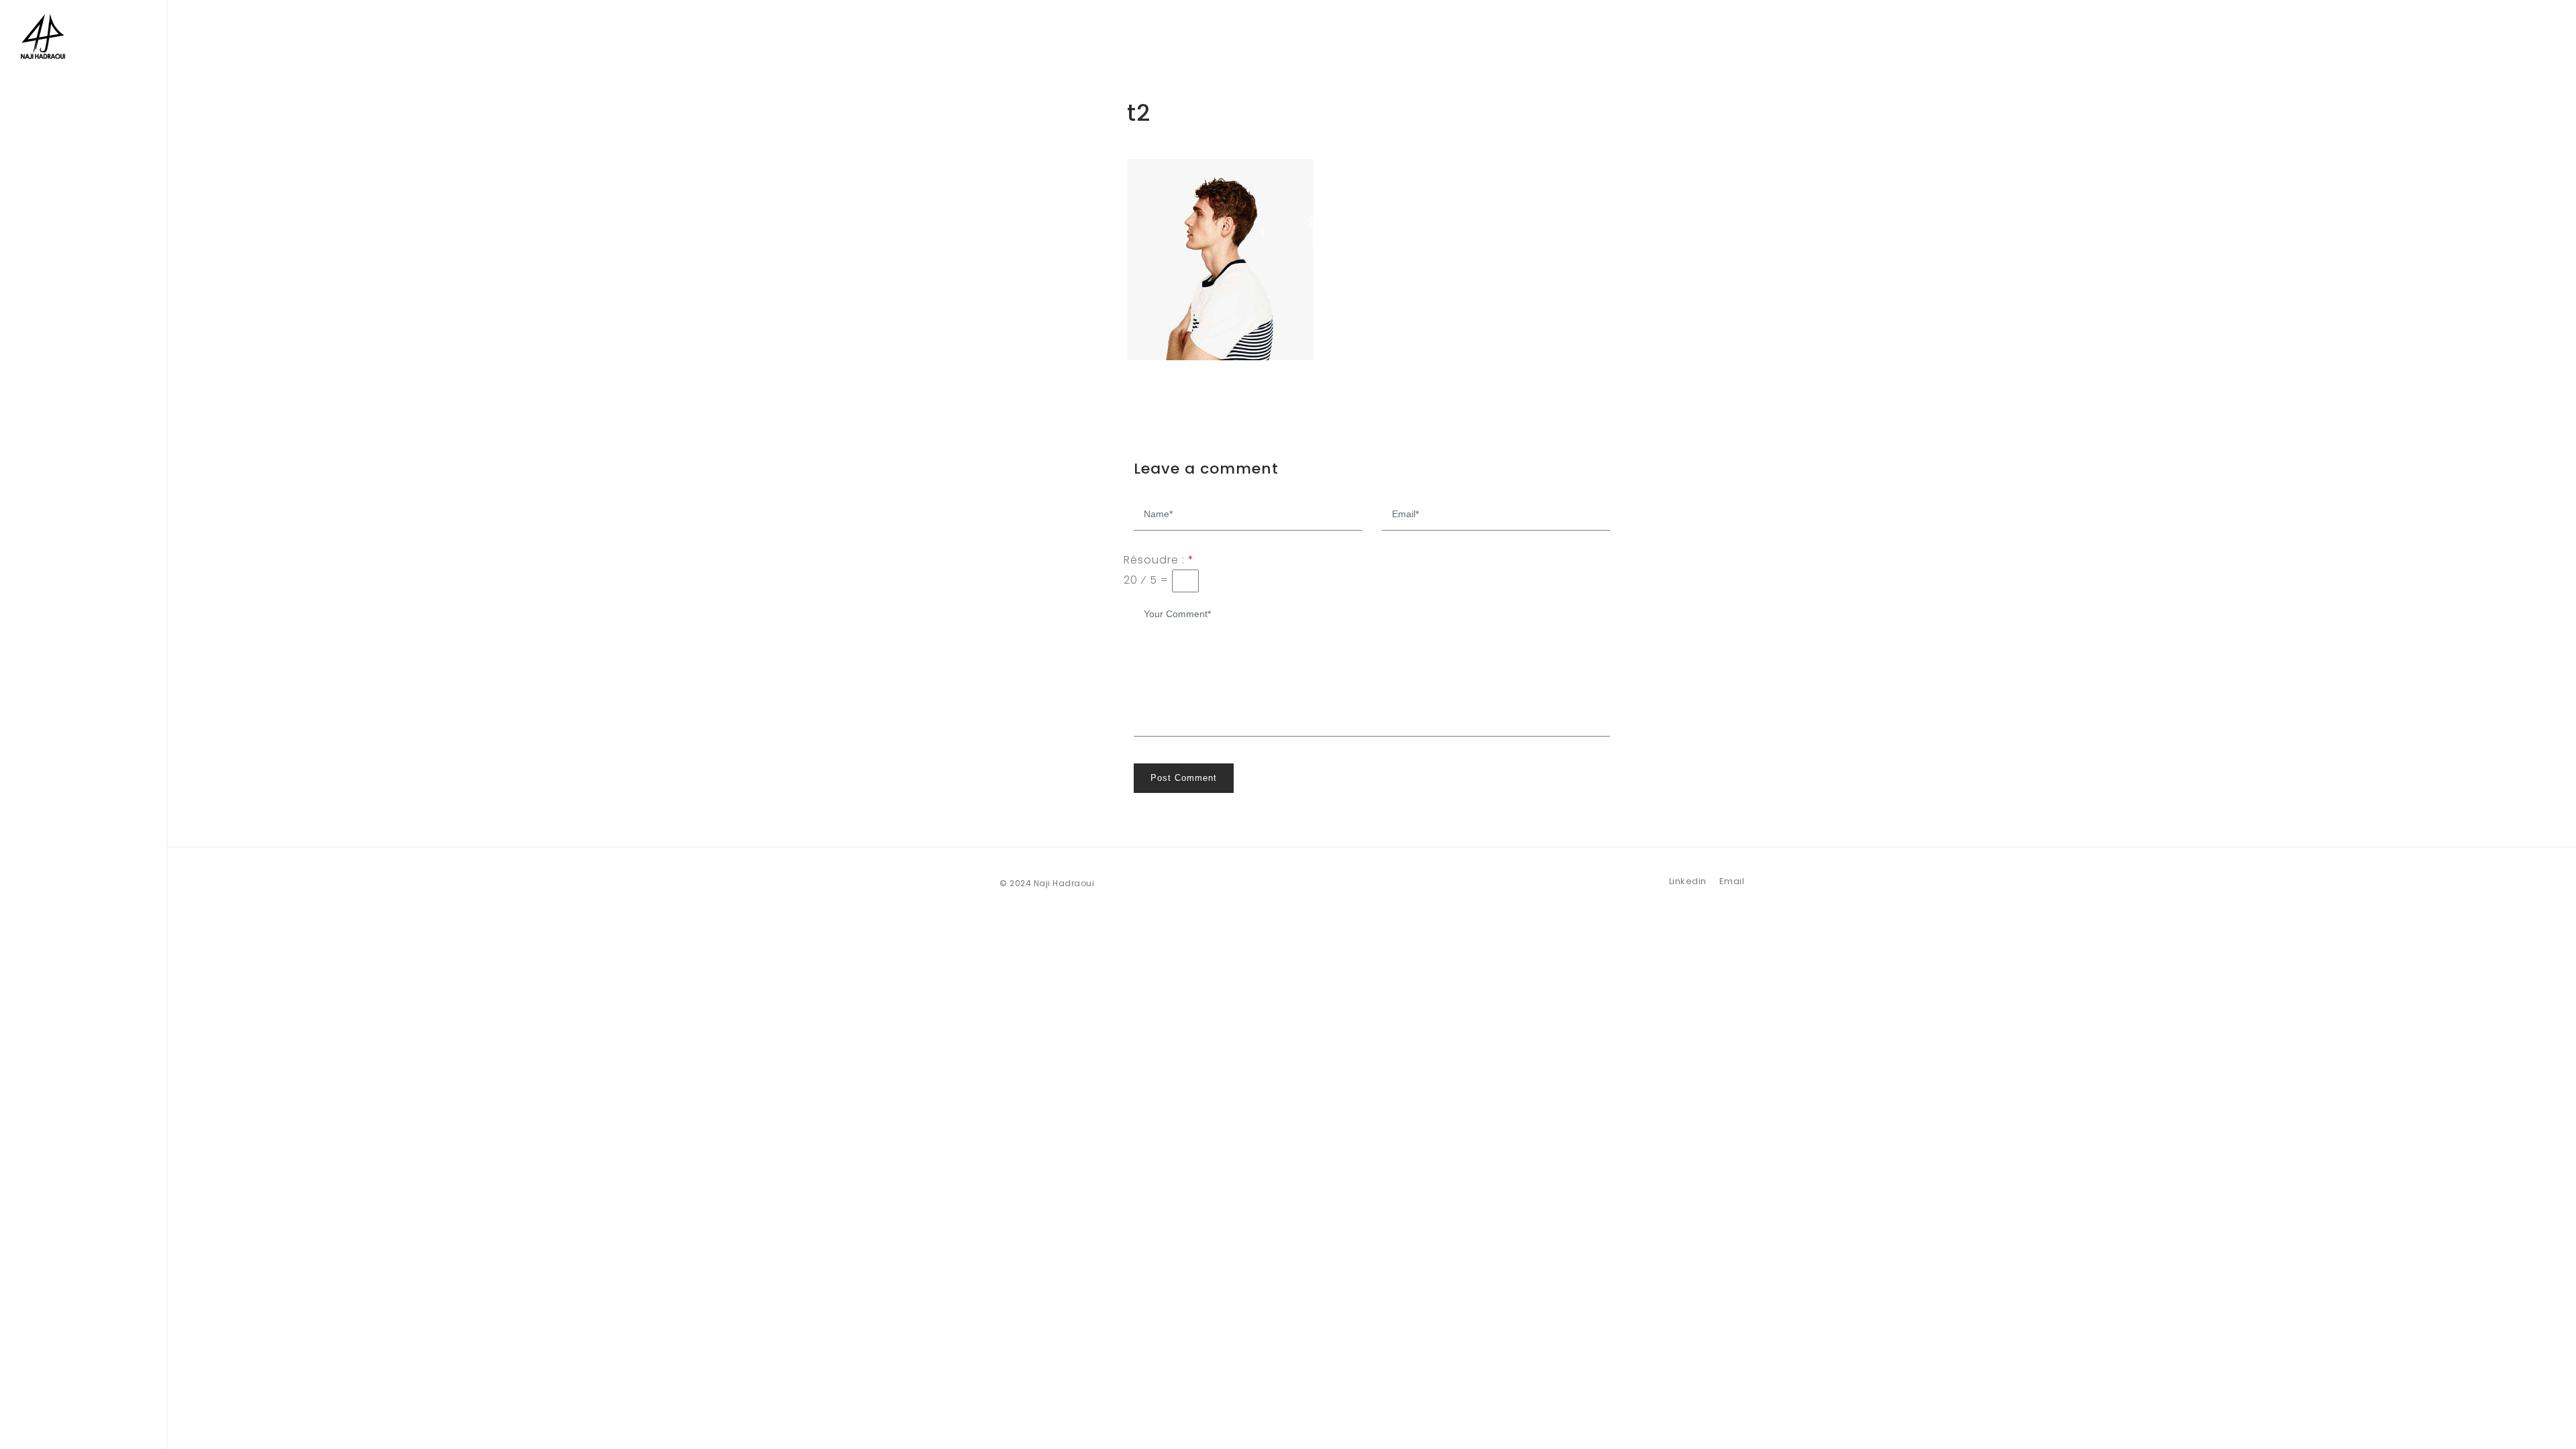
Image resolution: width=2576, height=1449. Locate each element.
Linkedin (1688, 881)
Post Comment (1184, 778)
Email (1732, 881)
